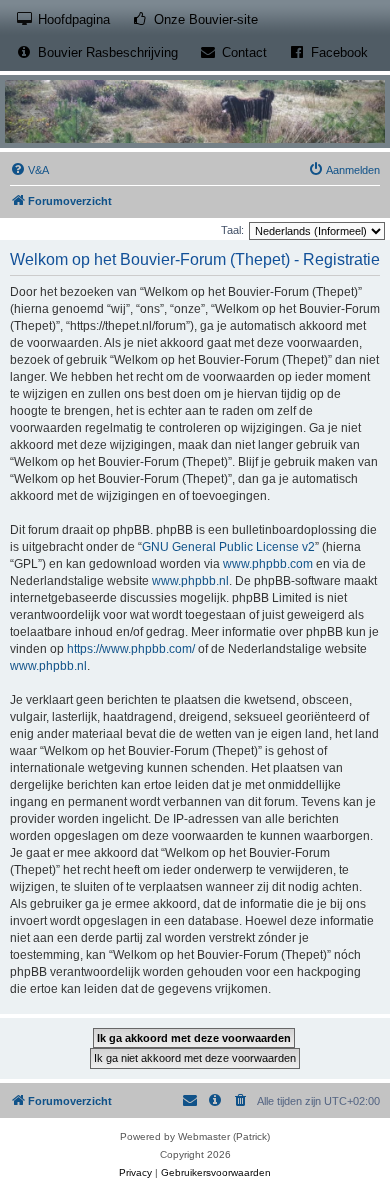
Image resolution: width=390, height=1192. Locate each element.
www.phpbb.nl (190, 581)
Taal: (232, 230)
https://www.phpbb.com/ (131, 649)
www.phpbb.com (268, 564)
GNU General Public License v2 (228, 547)
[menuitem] (29, 170)
